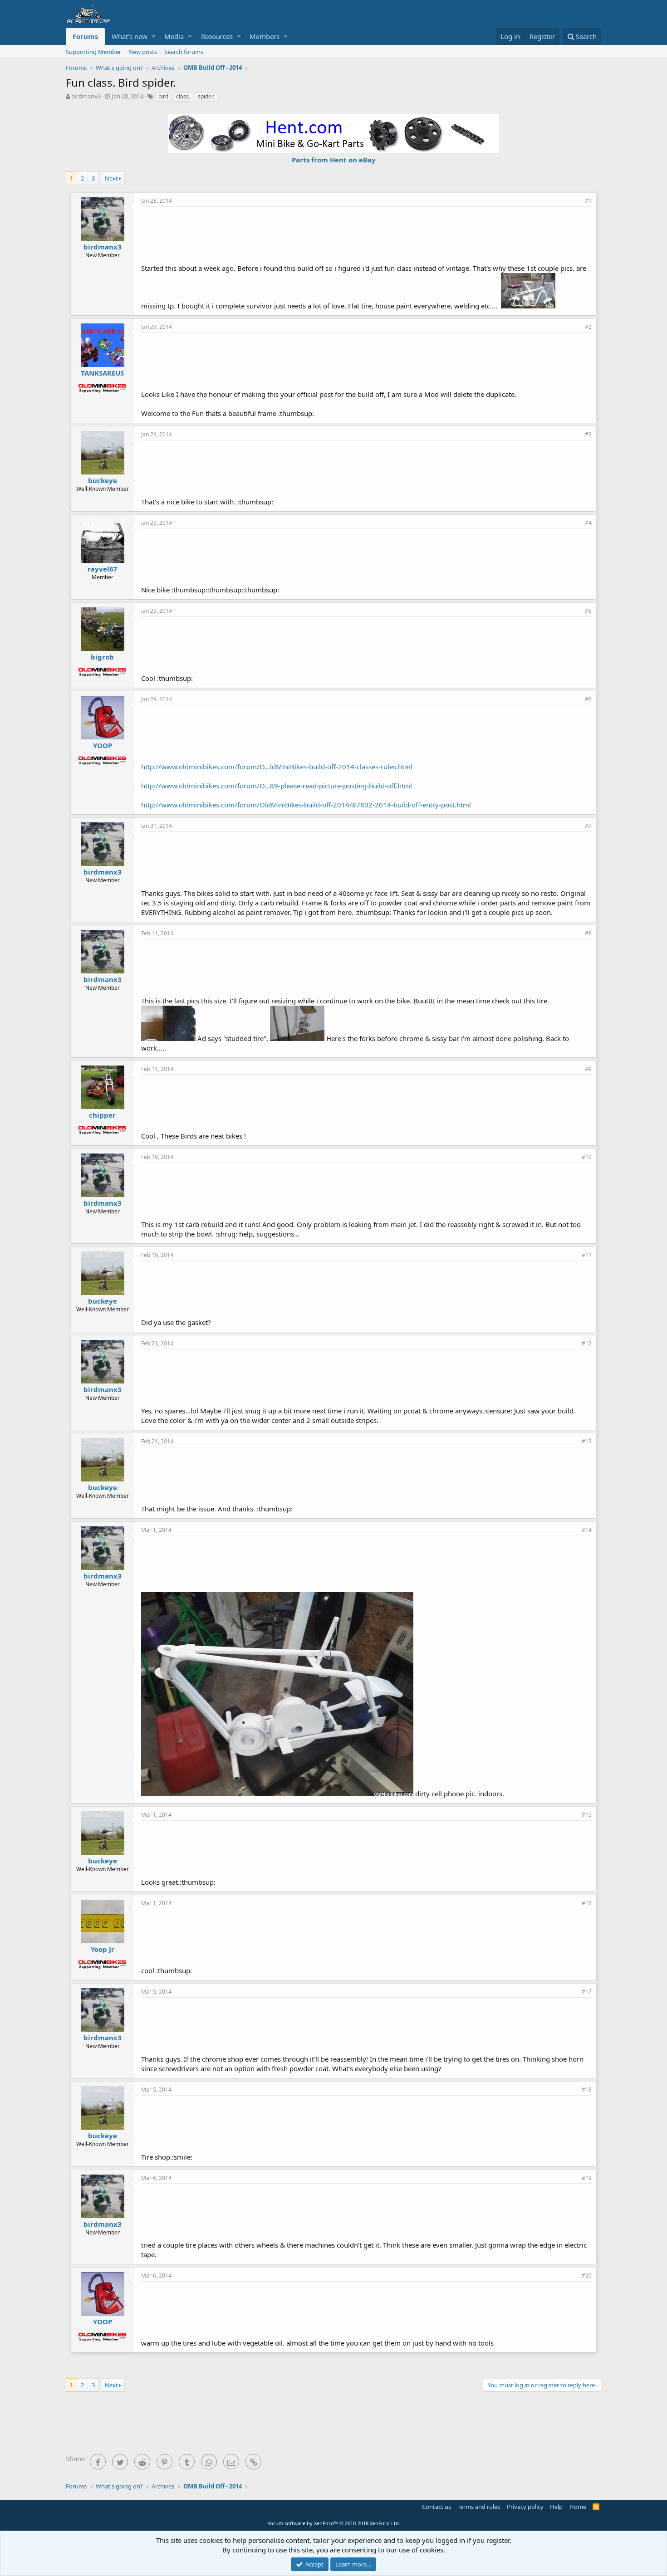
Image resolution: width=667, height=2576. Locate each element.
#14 (587, 1530)
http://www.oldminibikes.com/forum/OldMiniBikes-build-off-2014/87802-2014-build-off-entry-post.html (306, 805)
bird (163, 96)
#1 (588, 201)
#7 (588, 826)
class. (183, 96)
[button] (154, 37)
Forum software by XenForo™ (334, 2523)
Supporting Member (93, 52)
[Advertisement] (367, 234)
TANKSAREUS (102, 373)
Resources (217, 36)
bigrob (102, 657)
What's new (130, 36)
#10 (587, 1157)
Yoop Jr (103, 1949)
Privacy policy (525, 2507)
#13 (587, 1441)
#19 (587, 2178)
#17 (587, 1992)
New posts (143, 52)
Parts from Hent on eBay (334, 160)
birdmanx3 (86, 96)
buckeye (103, 480)
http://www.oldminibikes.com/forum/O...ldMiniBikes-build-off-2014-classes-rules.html (277, 767)
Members (265, 36)
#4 (588, 523)
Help (556, 2507)
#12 (587, 1343)
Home (578, 2507)
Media (174, 36)
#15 (587, 1815)
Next (111, 178)
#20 (587, 2275)
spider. (206, 96)
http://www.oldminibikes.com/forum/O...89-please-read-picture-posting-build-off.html (277, 786)
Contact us (436, 2507)
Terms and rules (479, 2507)
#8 (588, 933)
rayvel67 (103, 569)
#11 (587, 1255)
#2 (588, 327)
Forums (85, 36)
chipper (102, 1115)
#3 (588, 434)
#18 (587, 2090)
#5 (588, 611)
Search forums (184, 52)
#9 (588, 1069)
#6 (588, 699)
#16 (587, 1903)
